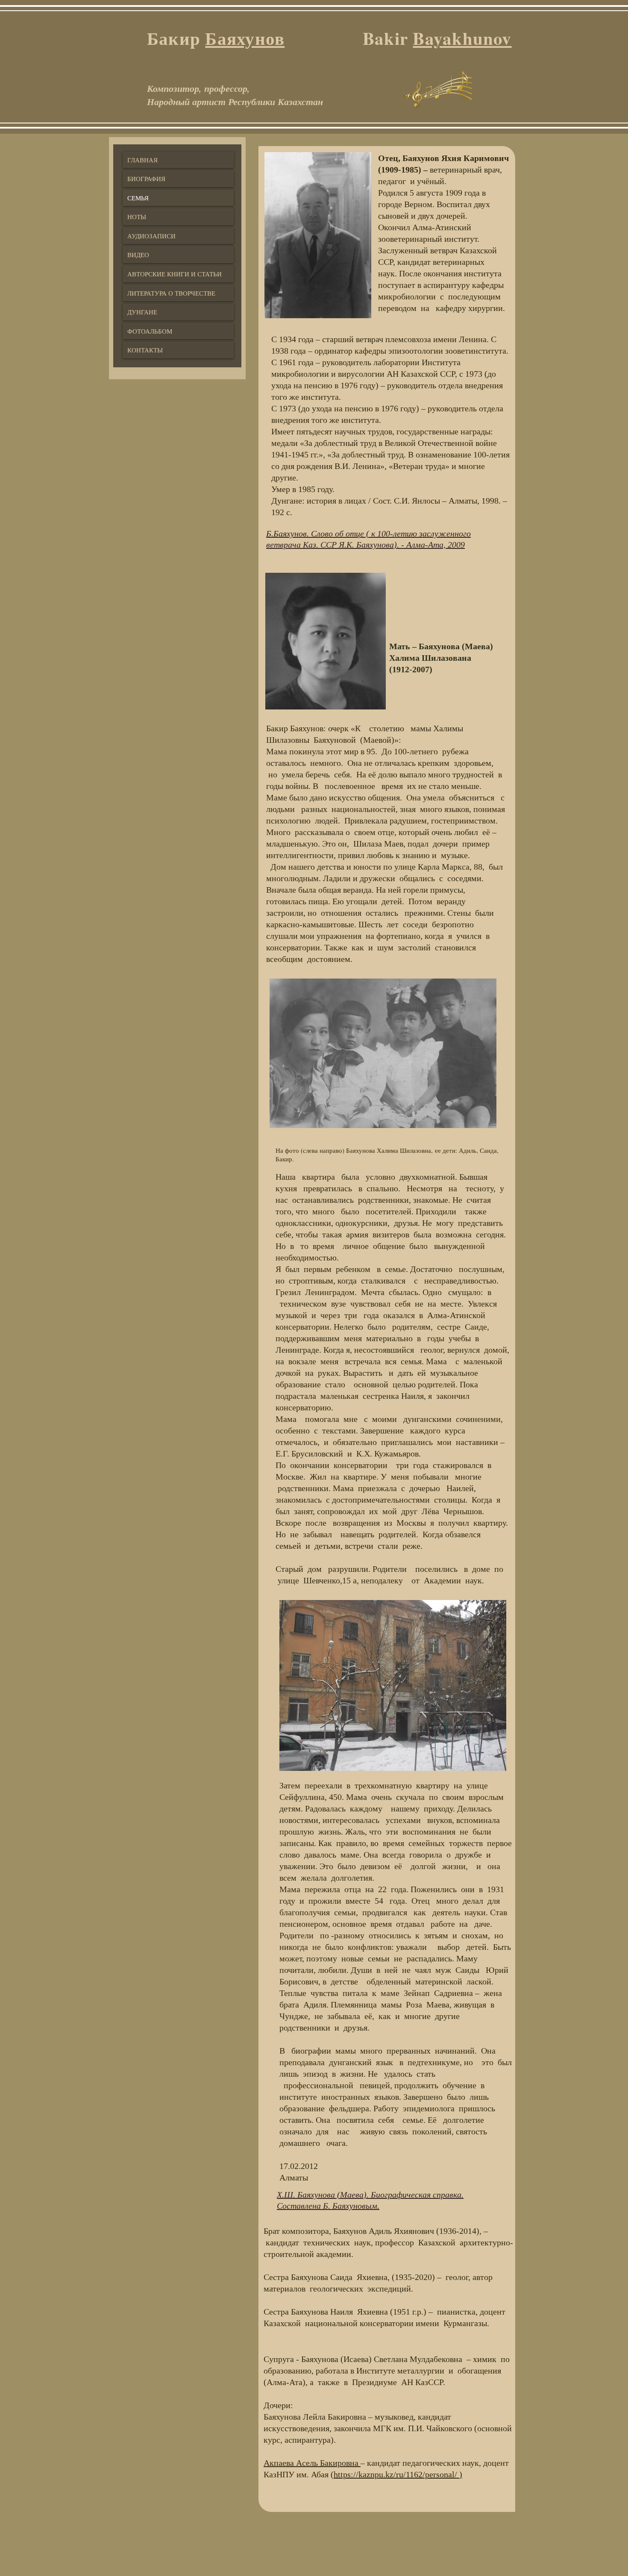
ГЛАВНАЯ (142, 160)
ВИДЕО (138, 255)
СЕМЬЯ (138, 198)
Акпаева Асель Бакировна (312, 2463)
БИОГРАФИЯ (146, 179)
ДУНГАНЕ (142, 312)
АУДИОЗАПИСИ (151, 236)
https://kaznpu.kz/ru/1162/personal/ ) (398, 2474)
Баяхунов (245, 38)
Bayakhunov (462, 38)
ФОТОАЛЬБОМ (150, 331)
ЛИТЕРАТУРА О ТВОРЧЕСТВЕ (171, 293)
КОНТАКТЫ (145, 350)
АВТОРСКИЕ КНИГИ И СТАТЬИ (175, 274)
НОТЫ (137, 217)
